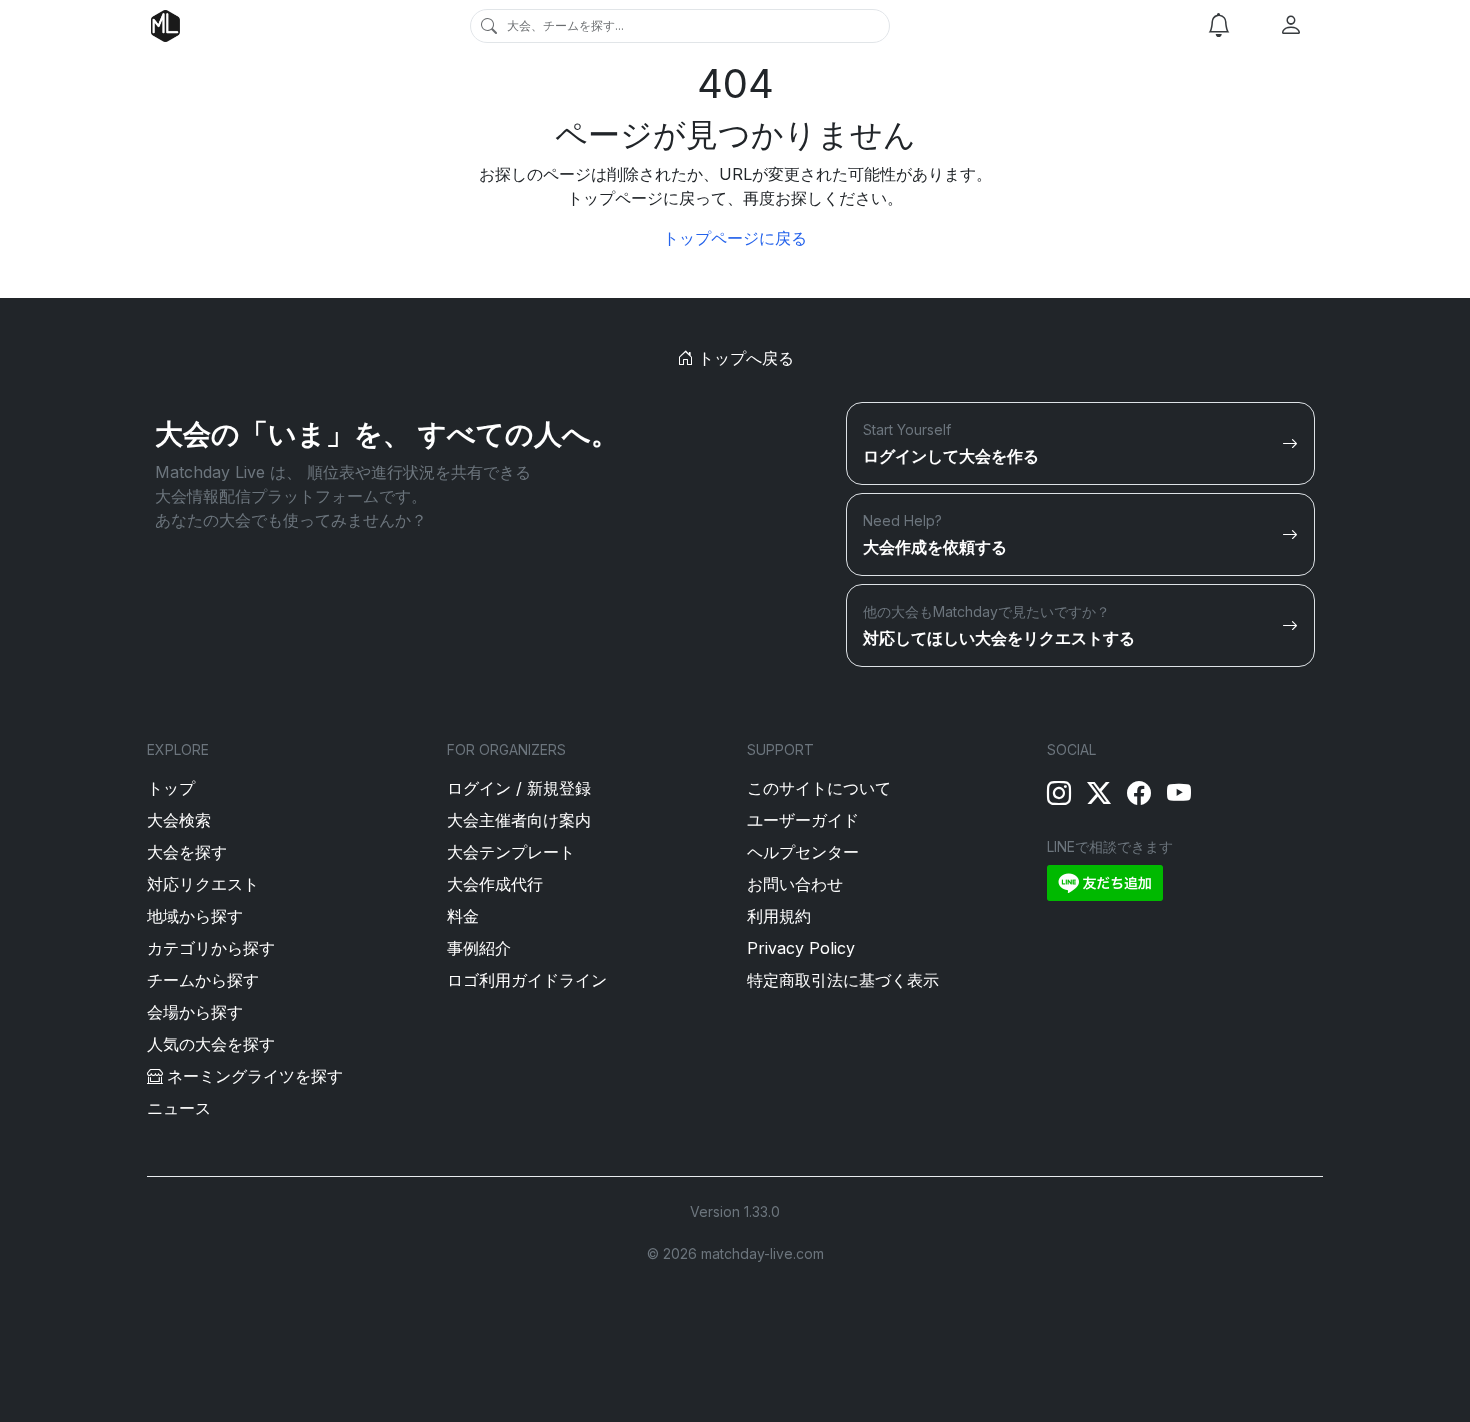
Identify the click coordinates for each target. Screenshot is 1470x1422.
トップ (171, 788)
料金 (463, 916)
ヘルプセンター (803, 852)
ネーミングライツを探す (255, 1076)
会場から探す (195, 1012)
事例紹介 (479, 948)
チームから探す (203, 980)
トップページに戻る (735, 238)
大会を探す (187, 852)
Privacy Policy (801, 948)
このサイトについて (819, 788)
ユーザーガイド (803, 820)
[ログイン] (1291, 26)
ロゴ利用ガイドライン (527, 980)
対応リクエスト (203, 884)
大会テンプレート (511, 852)
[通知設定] (1219, 26)
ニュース (179, 1108)
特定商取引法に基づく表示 (843, 980)
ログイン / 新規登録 (519, 788)
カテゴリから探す (211, 948)
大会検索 (179, 820)
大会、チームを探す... (565, 25)
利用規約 (779, 916)
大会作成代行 (495, 884)
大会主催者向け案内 (519, 820)
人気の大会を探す (211, 1044)
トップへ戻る (743, 358)
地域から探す (195, 916)
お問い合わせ (795, 884)
